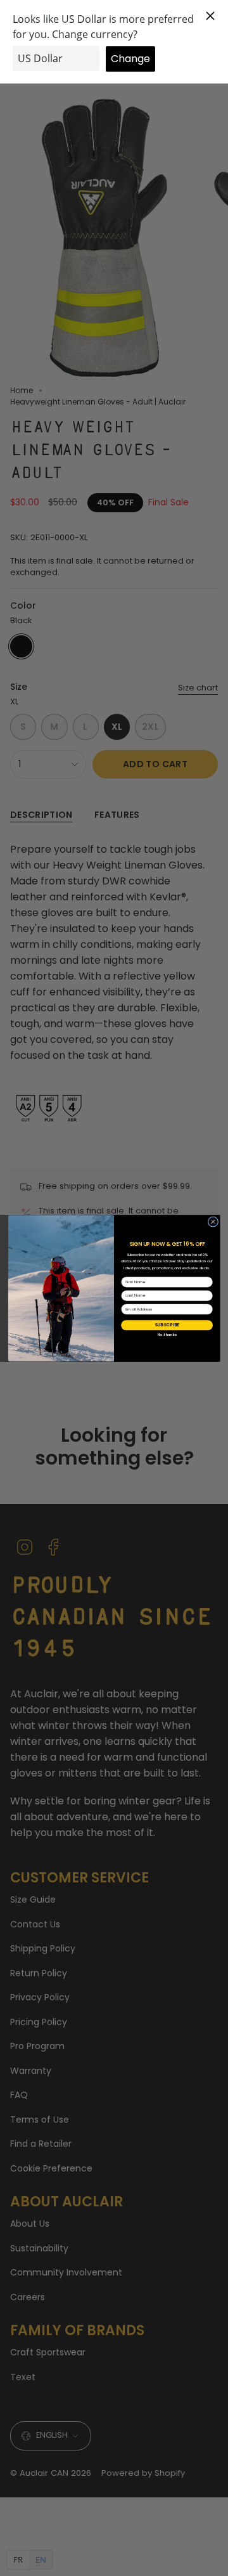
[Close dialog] (213, 1221)
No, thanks (167, 1335)
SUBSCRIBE (167, 1324)
